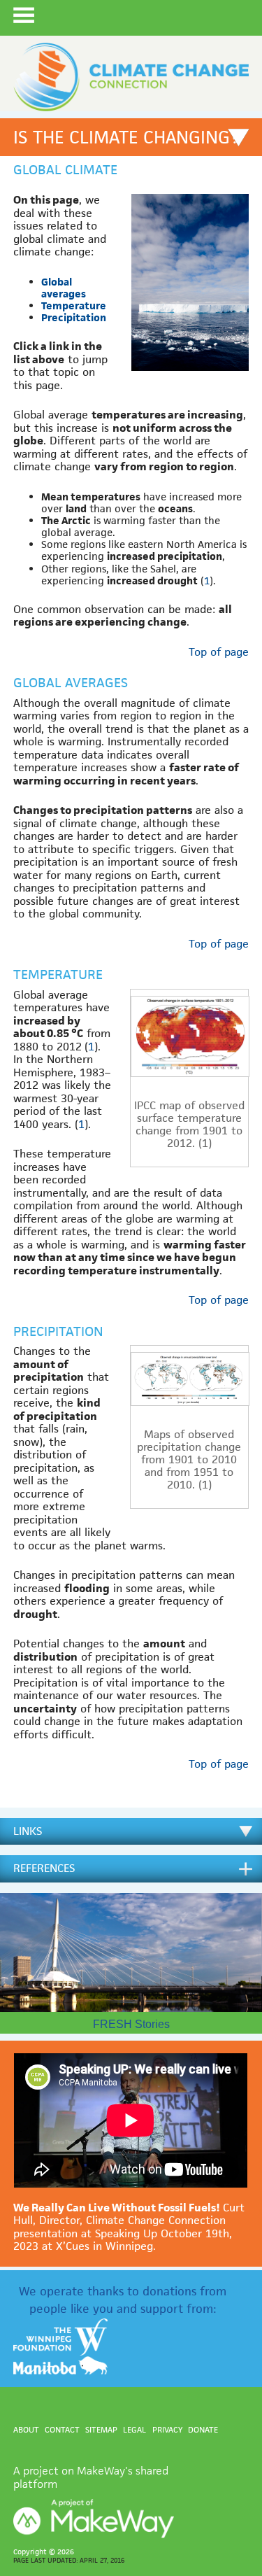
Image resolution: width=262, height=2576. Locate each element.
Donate (203, 2429)
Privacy (167, 2429)
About (26, 2429)
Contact (62, 2429)
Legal (134, 2429)
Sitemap (101, 2429)
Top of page (219, 652)
